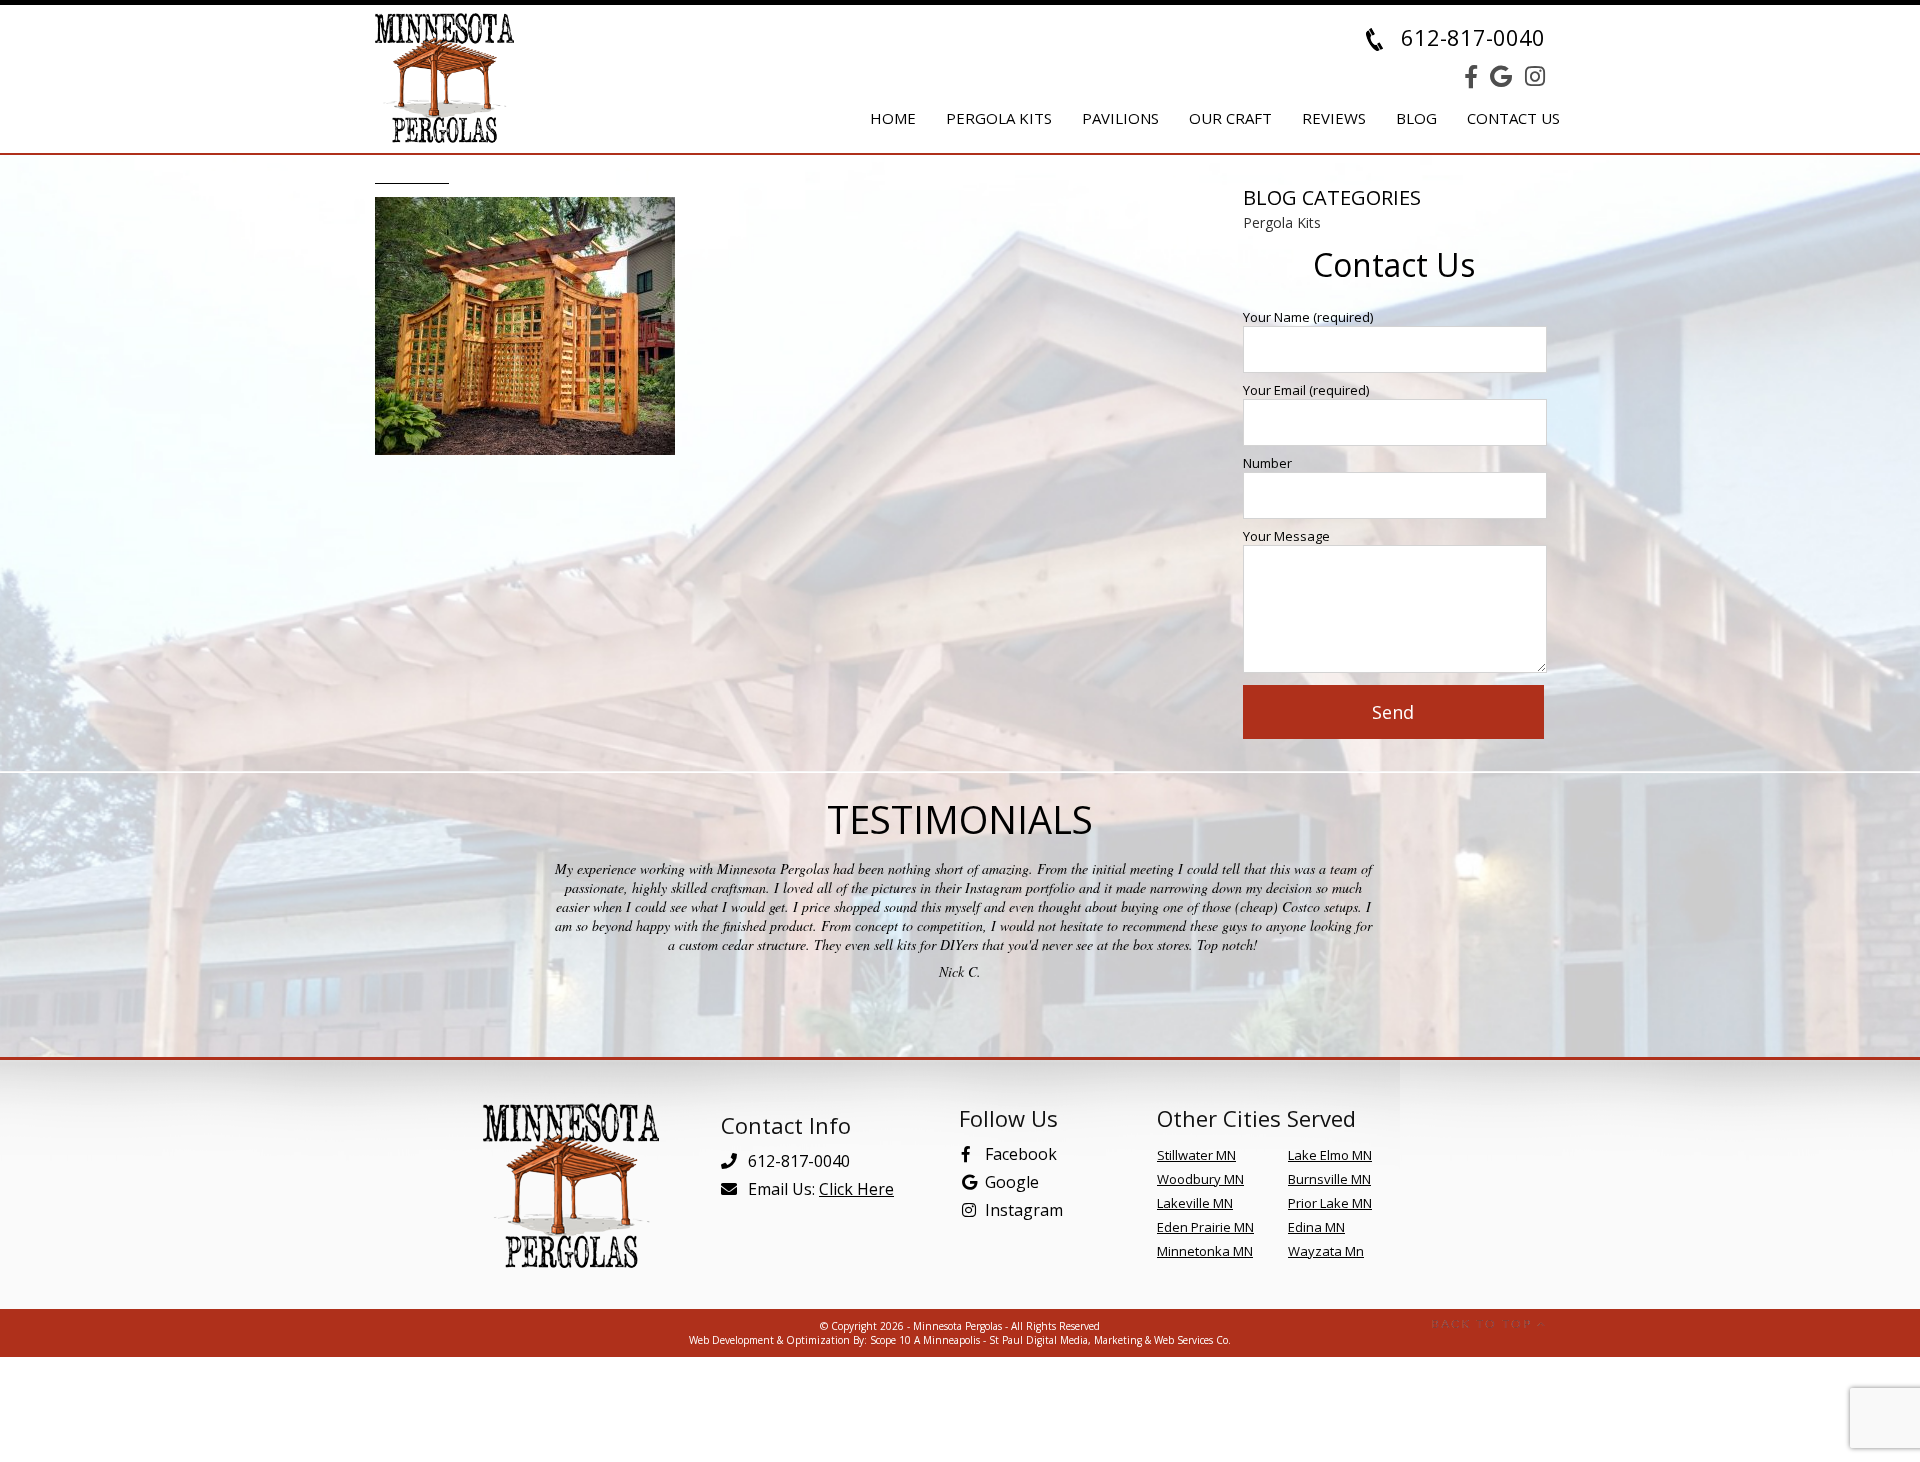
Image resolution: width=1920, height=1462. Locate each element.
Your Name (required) (1308, 317)
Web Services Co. (1192, 1340)
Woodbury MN (1200, 1179)
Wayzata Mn (1326, 1251)
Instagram (1024, 1210)
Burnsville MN (1329, 1179)
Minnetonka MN (1205, 1251)
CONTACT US (1513, 118)
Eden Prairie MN (1205, 1227)
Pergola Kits (1282, 222)
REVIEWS (1334, 118)
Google (1012, 1182)
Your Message (1286, 536)
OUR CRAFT (1230, 118)
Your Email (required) (1306, 390)
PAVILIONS (1120, 118)
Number (1267, 463)
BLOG (1416, 118)
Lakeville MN (1195, 1203)
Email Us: (819, 1189)
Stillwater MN (1196, 1155)
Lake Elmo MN (1330, 1155)
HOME (893, 118)
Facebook (1021, 1154)
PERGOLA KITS (999, 118)
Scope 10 (890, 1340)
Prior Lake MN (1330, 1203)
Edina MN (1316, 1227)
